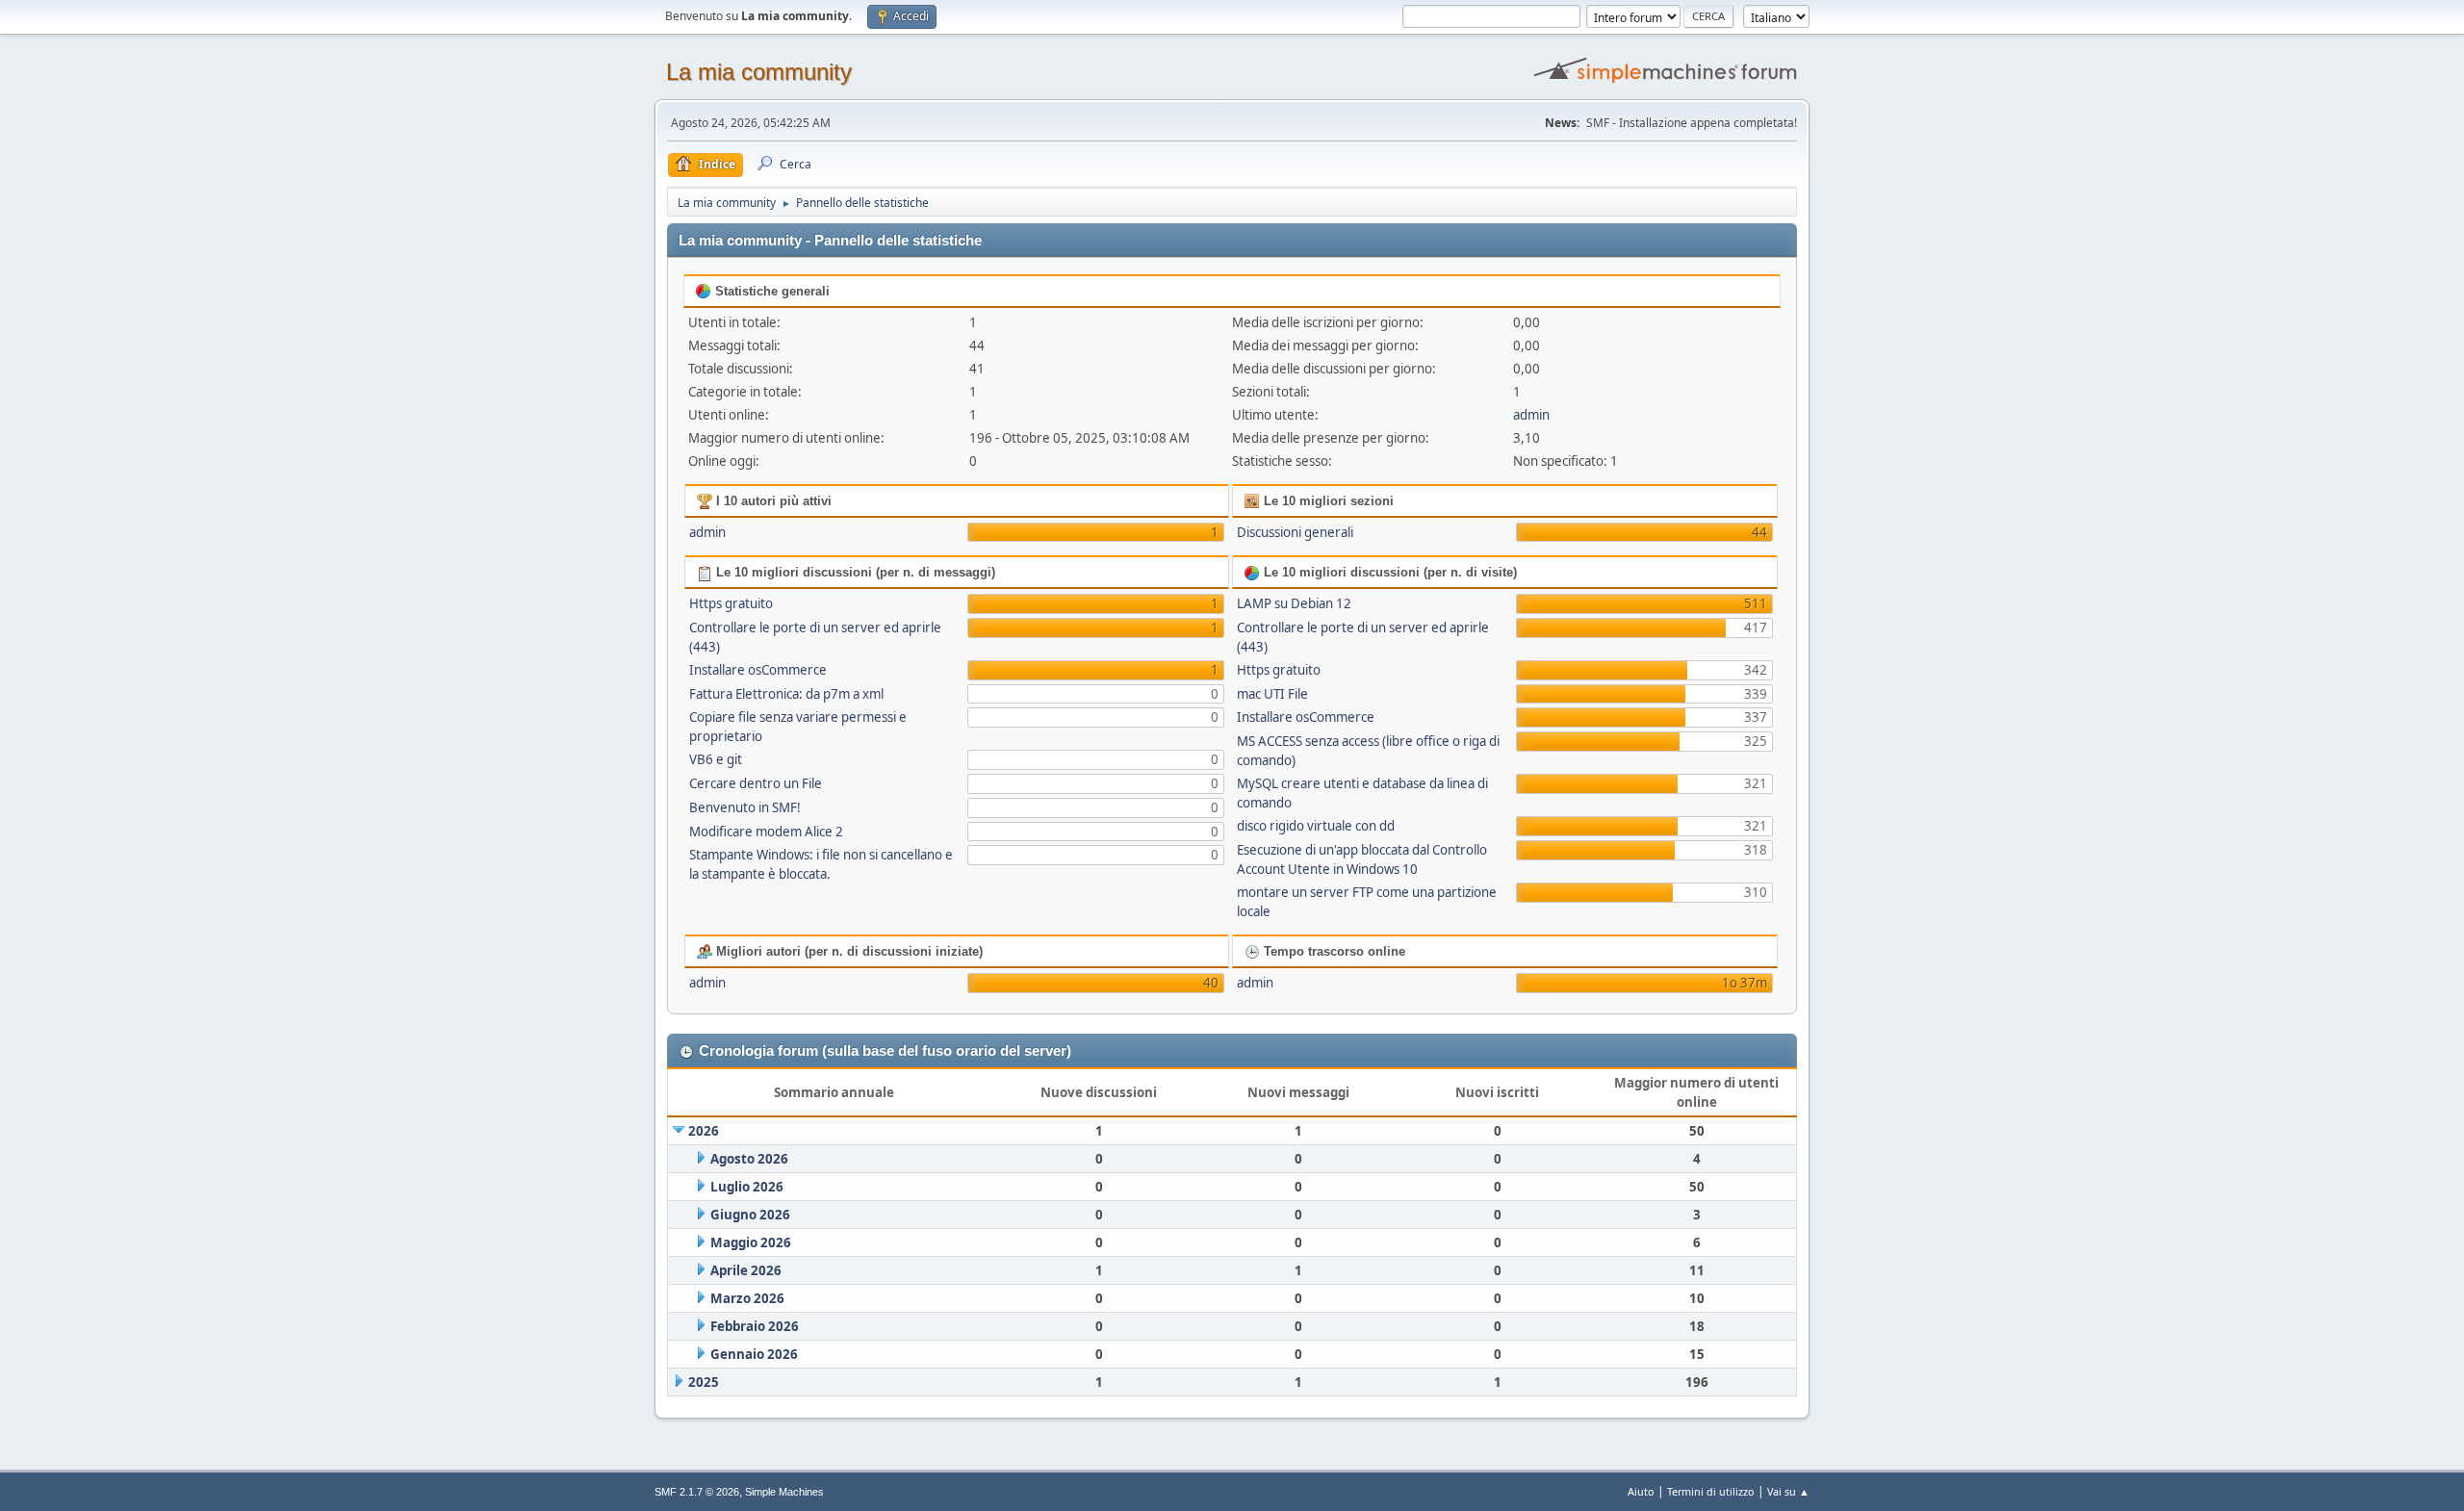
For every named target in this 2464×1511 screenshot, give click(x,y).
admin (1531, 415)
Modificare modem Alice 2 (766, 832)
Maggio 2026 (751, 1242)
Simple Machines (784, 1492)
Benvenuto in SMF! (745, 807)
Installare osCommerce (758, 670)
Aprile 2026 (746, 1270)
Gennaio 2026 (754, 1354)
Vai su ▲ (1788, 1491)
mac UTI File (1272, 694)
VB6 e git (716, 759)
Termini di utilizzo (1711, 1491)
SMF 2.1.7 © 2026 (697, 1492)
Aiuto (1641, 1491)
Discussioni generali (1295, 532)
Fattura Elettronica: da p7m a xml (786, 694)
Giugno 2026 (750, 1215)
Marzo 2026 (747, 1298)
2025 (704, 1382)
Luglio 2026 (747, 1187)
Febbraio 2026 (755, 1326)
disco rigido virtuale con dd (1316, 826)
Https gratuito (731, 603)
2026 (704, 1131)
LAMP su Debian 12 (1294, 603)
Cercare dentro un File (756, 783)
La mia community (759, 72)
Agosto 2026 (749, 1159)
